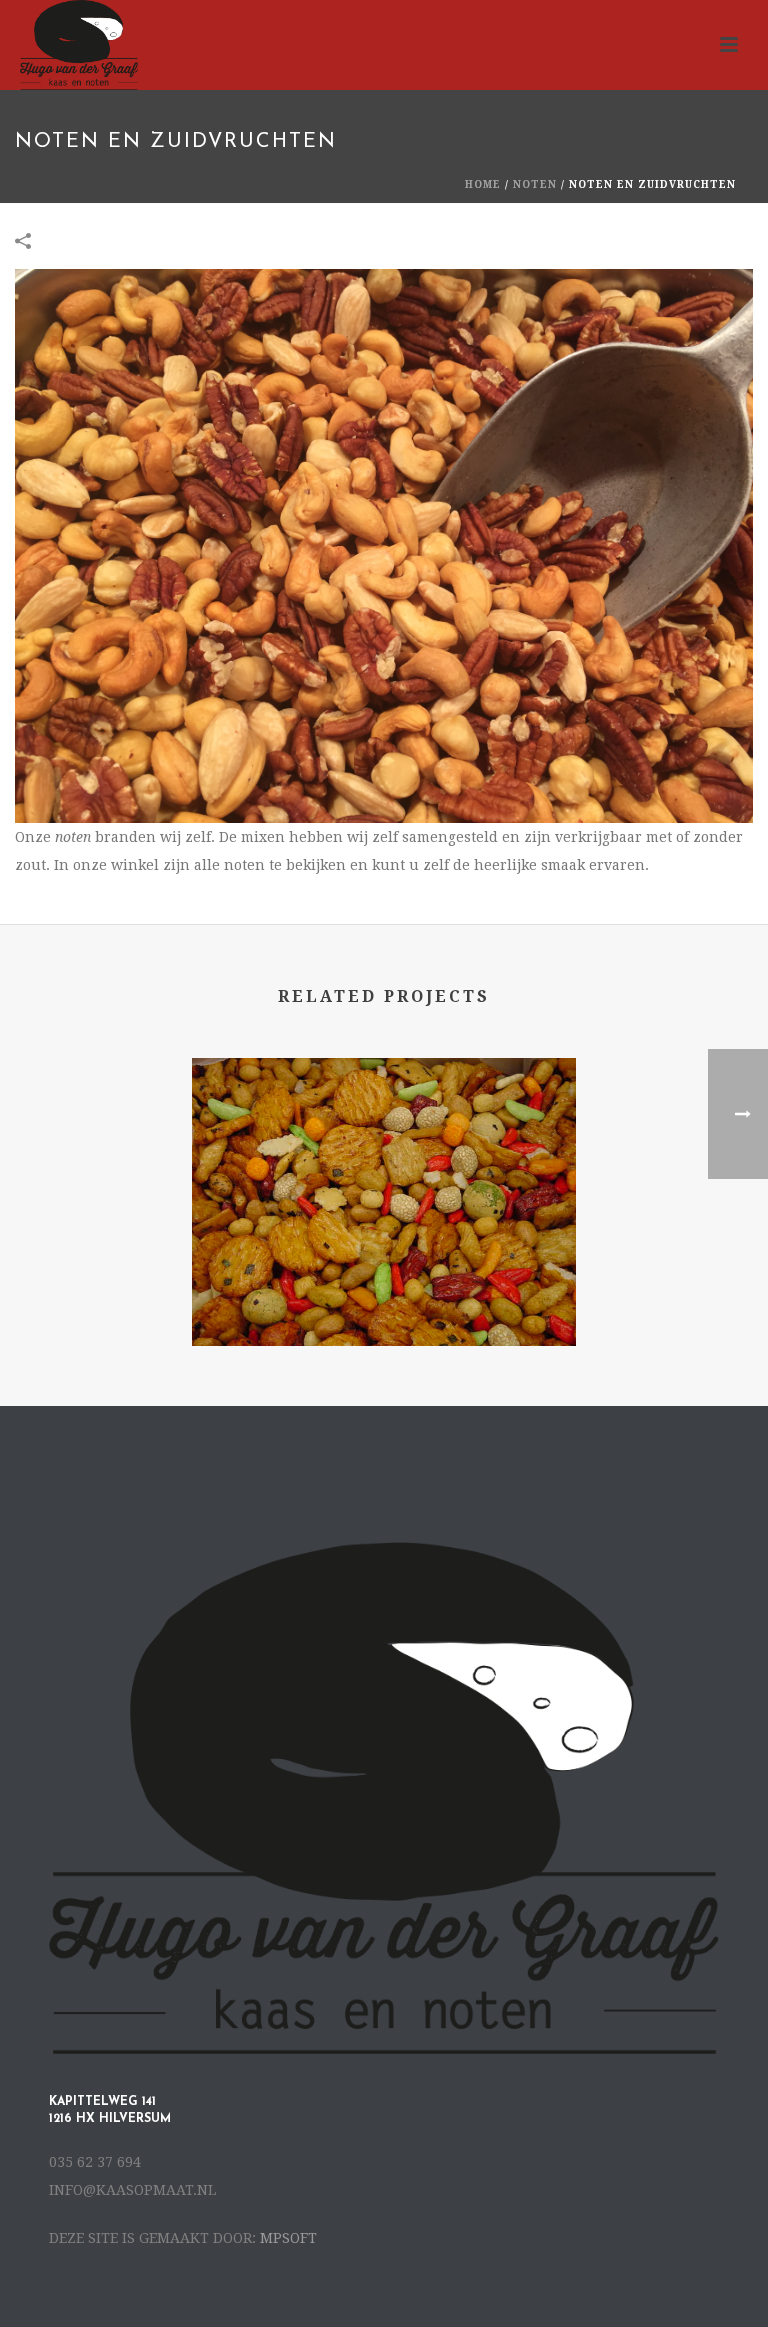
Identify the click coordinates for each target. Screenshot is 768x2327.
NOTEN (535, 184)
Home (483, 184)
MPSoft (288, 2238)
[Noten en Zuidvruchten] (384, 545)
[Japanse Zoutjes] (384, 1139)
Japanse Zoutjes (384, 1293)
